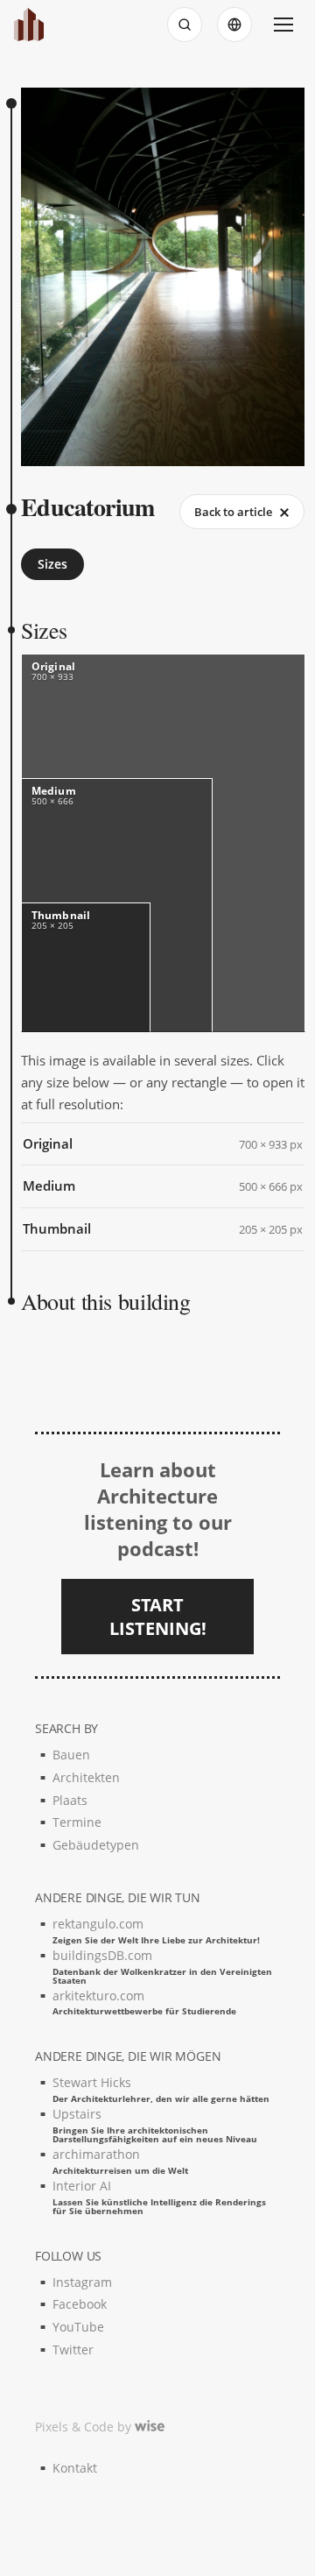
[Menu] (283, 25)
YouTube (78, 2327)
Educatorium (88, 507)
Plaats (70, 1800)
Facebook (80, 2304)
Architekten (86, 1777)
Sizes (52, 564)
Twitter (73, 2350)
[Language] (234, 25)
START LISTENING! (158, 1617)
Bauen (71, 1755)
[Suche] (185, 25)
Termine (77, 1822)
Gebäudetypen (96, 1845)
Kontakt (75, 2468)
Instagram (82, 2282)
